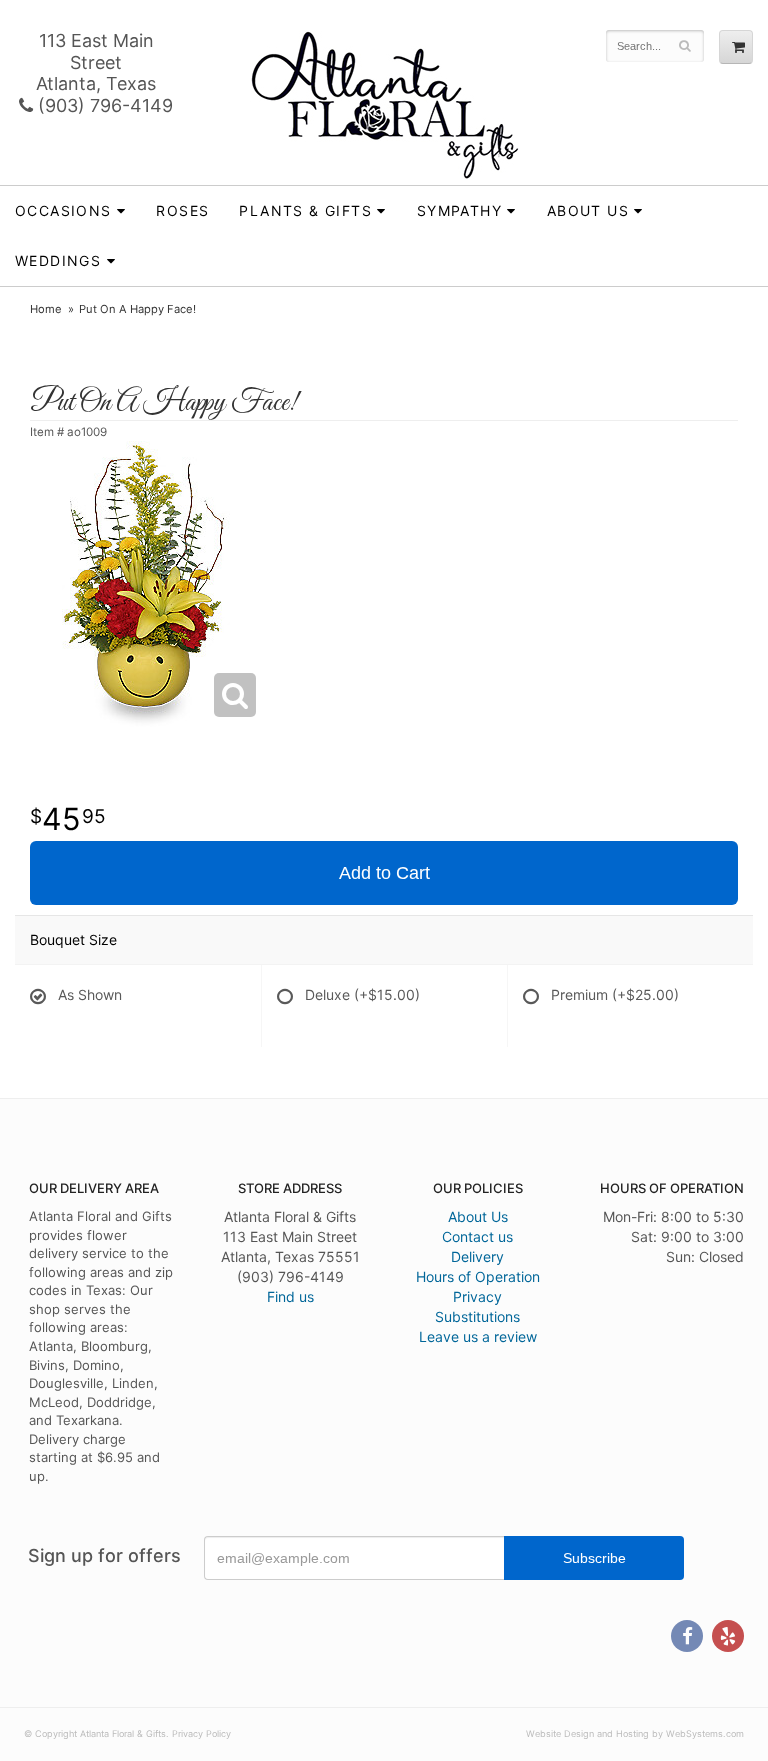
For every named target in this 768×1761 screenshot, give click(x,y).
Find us (290, 1296)
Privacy (477, 1296)
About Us (478, 1216)
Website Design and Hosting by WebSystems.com (635, 1733)
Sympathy (459, 210)
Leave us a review (478, 1336)
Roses (182, 210)
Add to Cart (384, 873)
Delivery (477, 1256)
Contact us (477, 1236)
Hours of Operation (478, 1276)
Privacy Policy (201, 1733)
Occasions (63, 210)
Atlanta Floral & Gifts (384, 105)
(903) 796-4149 (103, 105)
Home (46, 309)
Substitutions (477, 1316)
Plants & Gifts (305, 210)
